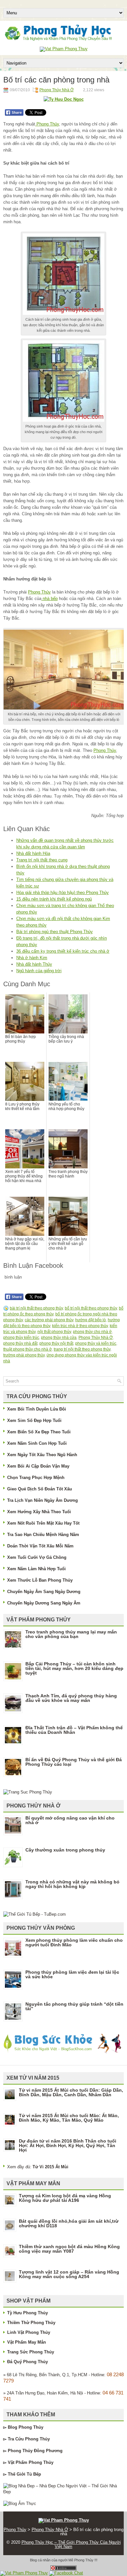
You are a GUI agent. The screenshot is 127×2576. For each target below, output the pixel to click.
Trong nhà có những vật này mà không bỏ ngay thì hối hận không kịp (72, 1884)
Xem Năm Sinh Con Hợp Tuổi (37, 1443)
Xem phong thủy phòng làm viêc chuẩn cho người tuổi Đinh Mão (74, 1942)
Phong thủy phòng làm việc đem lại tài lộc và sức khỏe (72, 1974)
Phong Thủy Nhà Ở (56, 90)
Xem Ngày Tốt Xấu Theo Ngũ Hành (42, 1455)
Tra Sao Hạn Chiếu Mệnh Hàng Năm (43, 1535)
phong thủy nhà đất (20, 1343)
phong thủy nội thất (56, 1343)
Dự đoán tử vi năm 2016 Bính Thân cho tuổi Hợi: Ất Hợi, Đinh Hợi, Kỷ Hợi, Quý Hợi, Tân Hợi (68, 2145)
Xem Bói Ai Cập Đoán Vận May (38, 1466)
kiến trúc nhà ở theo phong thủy (80, 1326)
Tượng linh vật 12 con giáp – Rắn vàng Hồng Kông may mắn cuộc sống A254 (69, 2274)
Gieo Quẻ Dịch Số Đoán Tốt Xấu (40, 1489)
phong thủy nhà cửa (59, 1338)
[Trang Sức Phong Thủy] (28, 1792)
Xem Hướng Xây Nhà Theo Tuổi (39, 1512)
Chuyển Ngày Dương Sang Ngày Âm (44, 1603)
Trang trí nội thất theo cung (42, 860)
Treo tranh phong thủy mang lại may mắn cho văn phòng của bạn (71, 1634)
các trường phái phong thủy (49, 1320)
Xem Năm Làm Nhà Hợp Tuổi (36, 1569)
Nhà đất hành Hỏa (33, 853)
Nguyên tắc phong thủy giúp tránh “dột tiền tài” (74, 2006)
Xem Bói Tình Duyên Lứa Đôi (37, 1409)
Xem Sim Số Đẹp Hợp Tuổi (34, 1420)
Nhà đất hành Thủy (34, 964)
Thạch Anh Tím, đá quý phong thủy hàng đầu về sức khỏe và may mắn (71, 1698)
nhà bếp (49, 599)
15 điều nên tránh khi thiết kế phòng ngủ (54, 899)
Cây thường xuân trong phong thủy (65, 1850)
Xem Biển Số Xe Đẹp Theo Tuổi (39, 1432)
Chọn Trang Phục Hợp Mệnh (36, 1478)
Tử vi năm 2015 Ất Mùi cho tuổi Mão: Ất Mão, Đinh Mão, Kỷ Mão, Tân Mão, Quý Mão (69, 2118)
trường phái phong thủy (24, 1355)
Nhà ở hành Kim (32, 958)
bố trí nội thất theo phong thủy (91, 1308)
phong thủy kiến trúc (21, 1338)
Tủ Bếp (34, 2474)
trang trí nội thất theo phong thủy (82, 1349)
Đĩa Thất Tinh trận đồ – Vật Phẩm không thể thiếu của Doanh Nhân (74, 1730)
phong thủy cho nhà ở (92, 1332)
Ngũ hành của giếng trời (39, 971)
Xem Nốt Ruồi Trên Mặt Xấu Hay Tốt (43, 1523)
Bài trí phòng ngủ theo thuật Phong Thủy (55, 932)
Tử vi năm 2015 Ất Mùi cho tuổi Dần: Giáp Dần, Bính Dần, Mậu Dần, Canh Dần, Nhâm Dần (71, 2092)
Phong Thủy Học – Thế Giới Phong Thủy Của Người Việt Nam (71, 2544)
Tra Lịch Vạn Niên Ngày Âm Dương (42, 1500)
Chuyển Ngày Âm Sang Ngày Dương (44, 1592)
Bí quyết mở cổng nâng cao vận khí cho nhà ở (70, 1820)
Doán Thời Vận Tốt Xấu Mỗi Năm (40, 1546)
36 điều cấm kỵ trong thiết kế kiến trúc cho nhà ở (63, 951)
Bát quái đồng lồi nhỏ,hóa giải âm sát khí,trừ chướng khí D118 (69, 2223)
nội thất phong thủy (54, 1332)
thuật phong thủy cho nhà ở (28, 1349)
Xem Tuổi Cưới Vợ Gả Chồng (37, 1557)
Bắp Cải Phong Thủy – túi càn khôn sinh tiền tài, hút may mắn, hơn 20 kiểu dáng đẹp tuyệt (74, 1668)
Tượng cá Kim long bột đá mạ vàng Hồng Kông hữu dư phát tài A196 (65, 2198)
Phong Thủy (47, 124)
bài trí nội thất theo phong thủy (36, 1308)
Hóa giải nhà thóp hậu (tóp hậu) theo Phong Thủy (63, 893)
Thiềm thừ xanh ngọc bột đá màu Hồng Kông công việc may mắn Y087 (69, 2249)
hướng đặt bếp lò (91, 1320)
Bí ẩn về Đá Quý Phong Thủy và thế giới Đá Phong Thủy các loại (74, 1762)
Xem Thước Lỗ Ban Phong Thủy (40, 1580)
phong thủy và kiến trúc (96, 1343)
